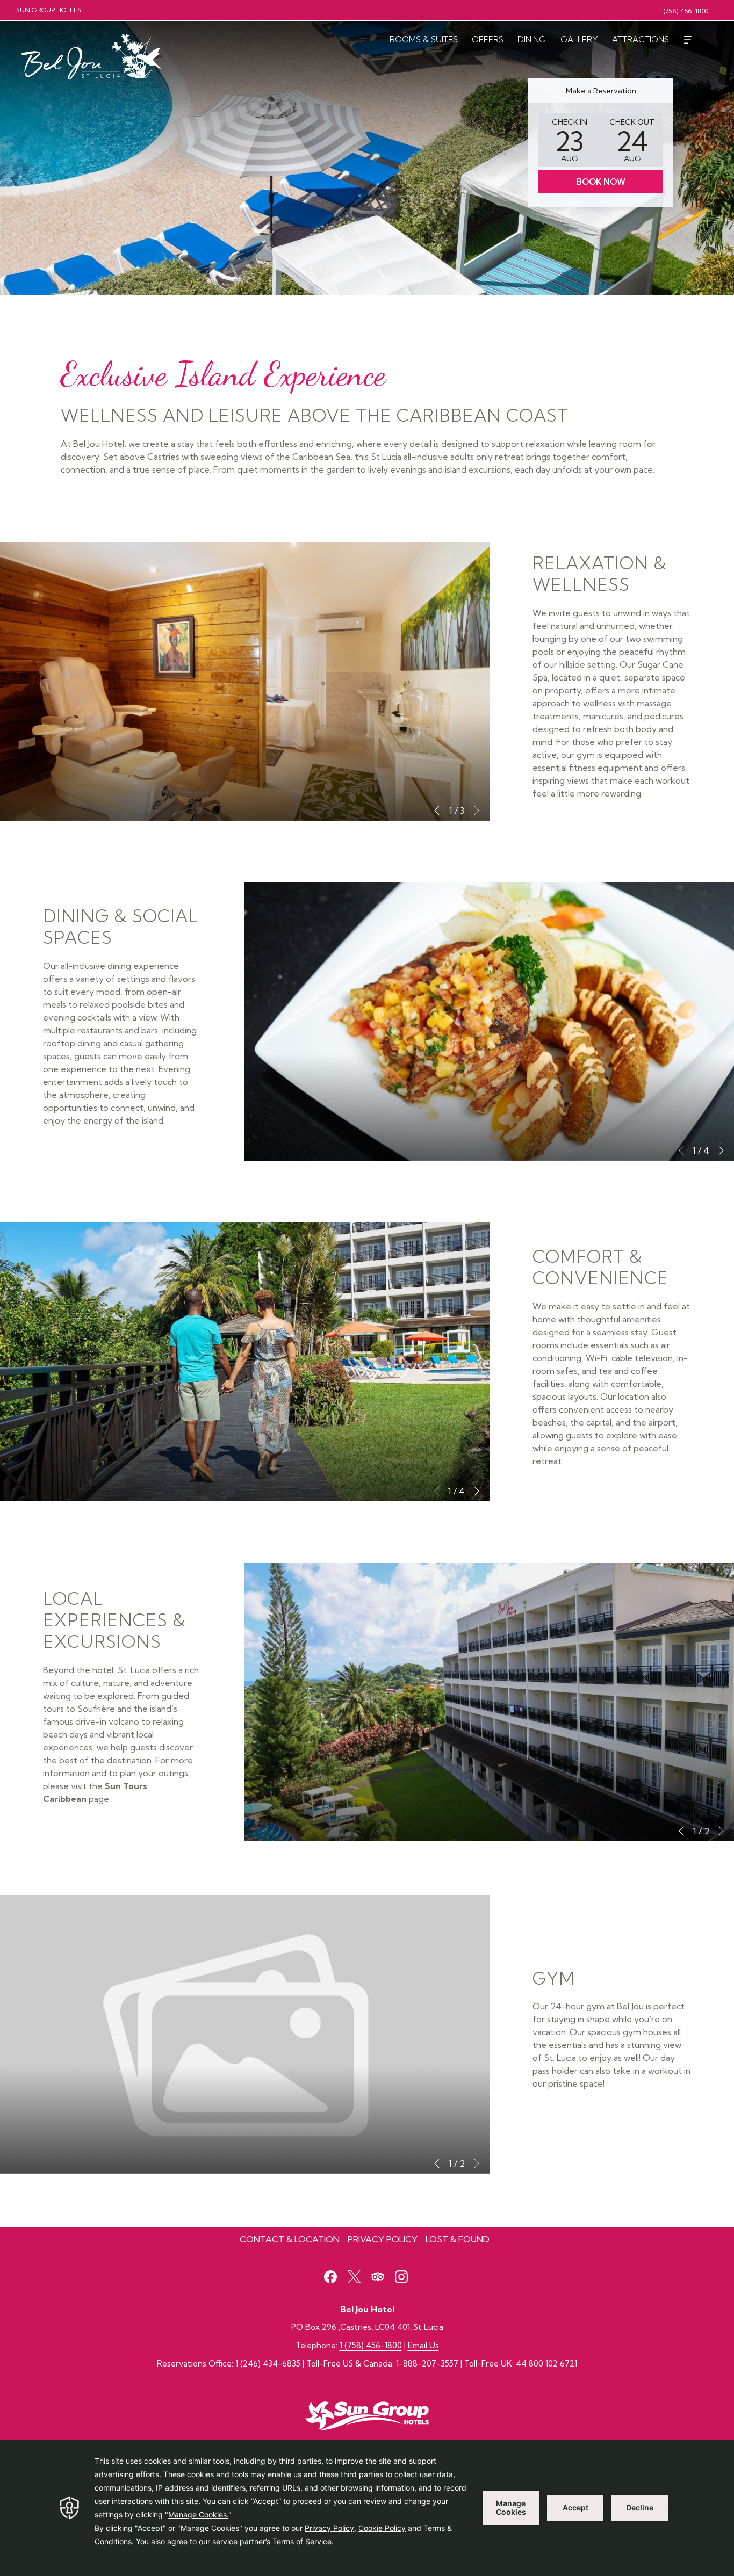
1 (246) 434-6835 (268, 2364)
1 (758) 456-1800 (371, 2345)
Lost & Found (458, 2239)
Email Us (423, 2345)
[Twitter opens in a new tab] (354, 2275)
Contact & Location (290, 2239)
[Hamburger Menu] (688, 39)
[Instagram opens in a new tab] (401, 2275)
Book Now (601, 182)
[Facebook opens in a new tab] (330, 2275)
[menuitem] (424, 39)
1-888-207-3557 (427, 2364)
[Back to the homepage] (94, 54)
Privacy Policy (383, 2239)
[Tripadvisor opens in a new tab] (378, 2275)
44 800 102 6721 (546, 2364)
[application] (367, 2508)
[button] (570, 140)
